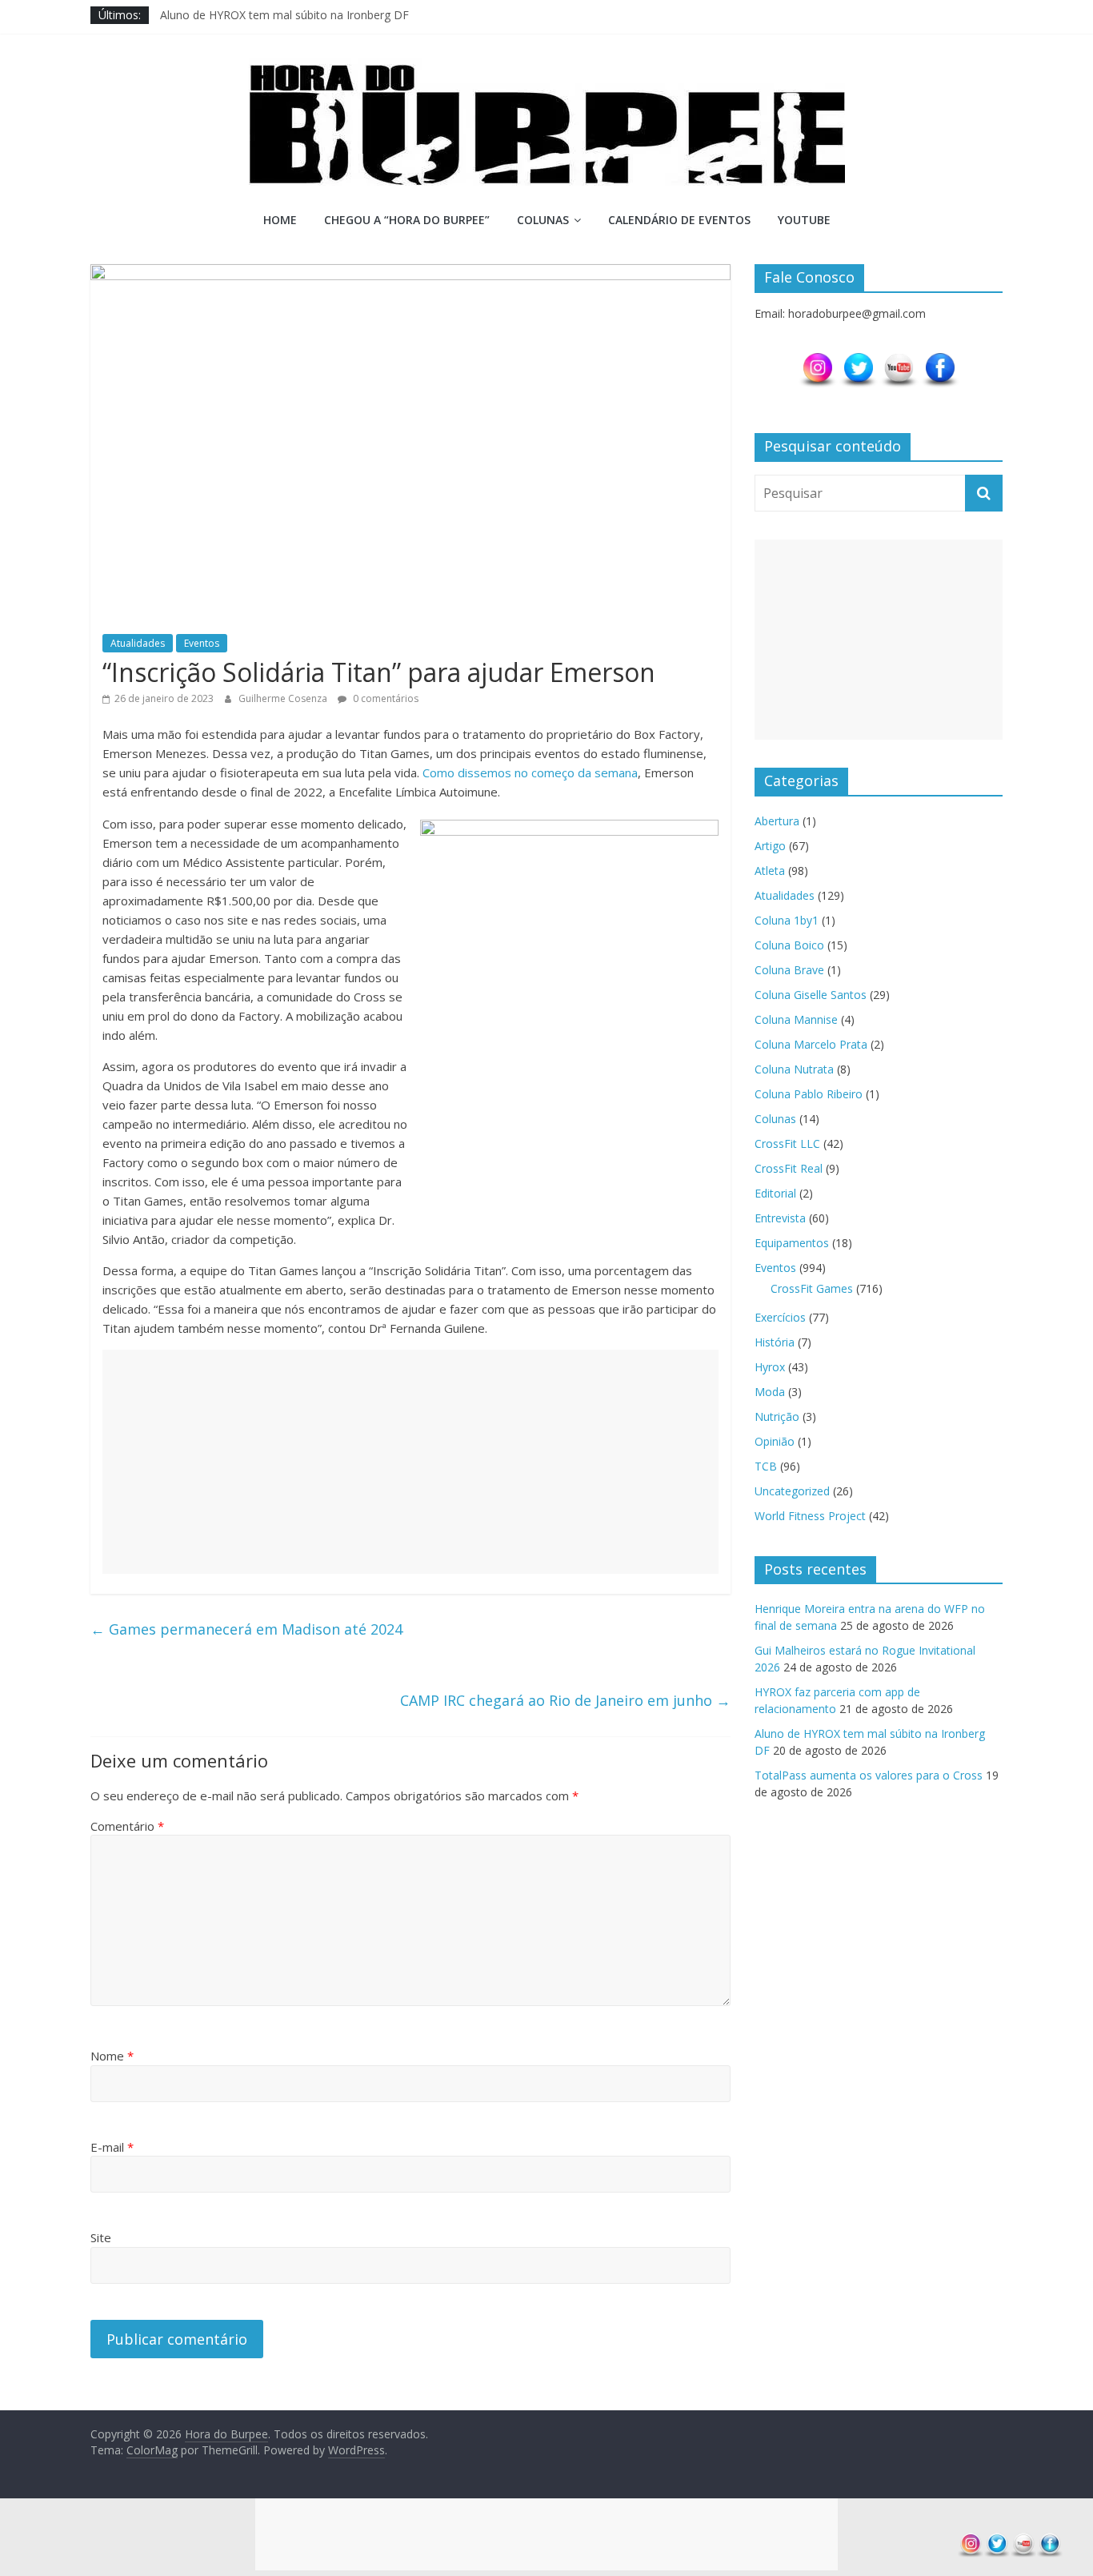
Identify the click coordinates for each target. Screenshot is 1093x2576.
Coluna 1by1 (787, 920)
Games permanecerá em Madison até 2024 (246, 1629)
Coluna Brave (789, 970)
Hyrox (770, 1367)
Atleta (770, 871)
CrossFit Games (812, 1288)
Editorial (775, 1193)
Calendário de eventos (679, 220)
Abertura (777, 821)
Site (101, 2237)
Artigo (770, 846)
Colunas (543, 220)
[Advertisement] (410, 1462)
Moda (770, 1392)
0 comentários (384, 698)
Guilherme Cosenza (284, 698)
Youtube (804, 220)
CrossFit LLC (787, 1144)
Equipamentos (792, 1243)
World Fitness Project (810, 1516)
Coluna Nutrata (794, 1069)
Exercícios (780, 1317)
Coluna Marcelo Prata (811, 1044)
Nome (112, 2056)
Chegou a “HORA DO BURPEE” (407, 220)
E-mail (112, 2147)
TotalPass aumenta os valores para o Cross (869, 1775)
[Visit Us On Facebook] (940, 359)
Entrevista (780, 1218)
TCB (766, 1466)
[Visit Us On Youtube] (899, 359)
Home (280, 220)
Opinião (775, 1441)
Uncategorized (792, 1491)
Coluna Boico (789, 945)
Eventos (202, 643)
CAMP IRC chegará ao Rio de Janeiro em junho (565, 1700)
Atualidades (138, 643)
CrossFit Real (789, 1168)
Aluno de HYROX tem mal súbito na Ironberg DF (284, 15)
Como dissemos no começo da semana (530, 772)
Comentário (127, 1826)
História (775, 1342)
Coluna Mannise (796, 1019)
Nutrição (777, 1416)
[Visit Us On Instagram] (817, 359)
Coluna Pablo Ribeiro (809, 1094)
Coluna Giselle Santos (811, 995)
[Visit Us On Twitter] (858, 359)
